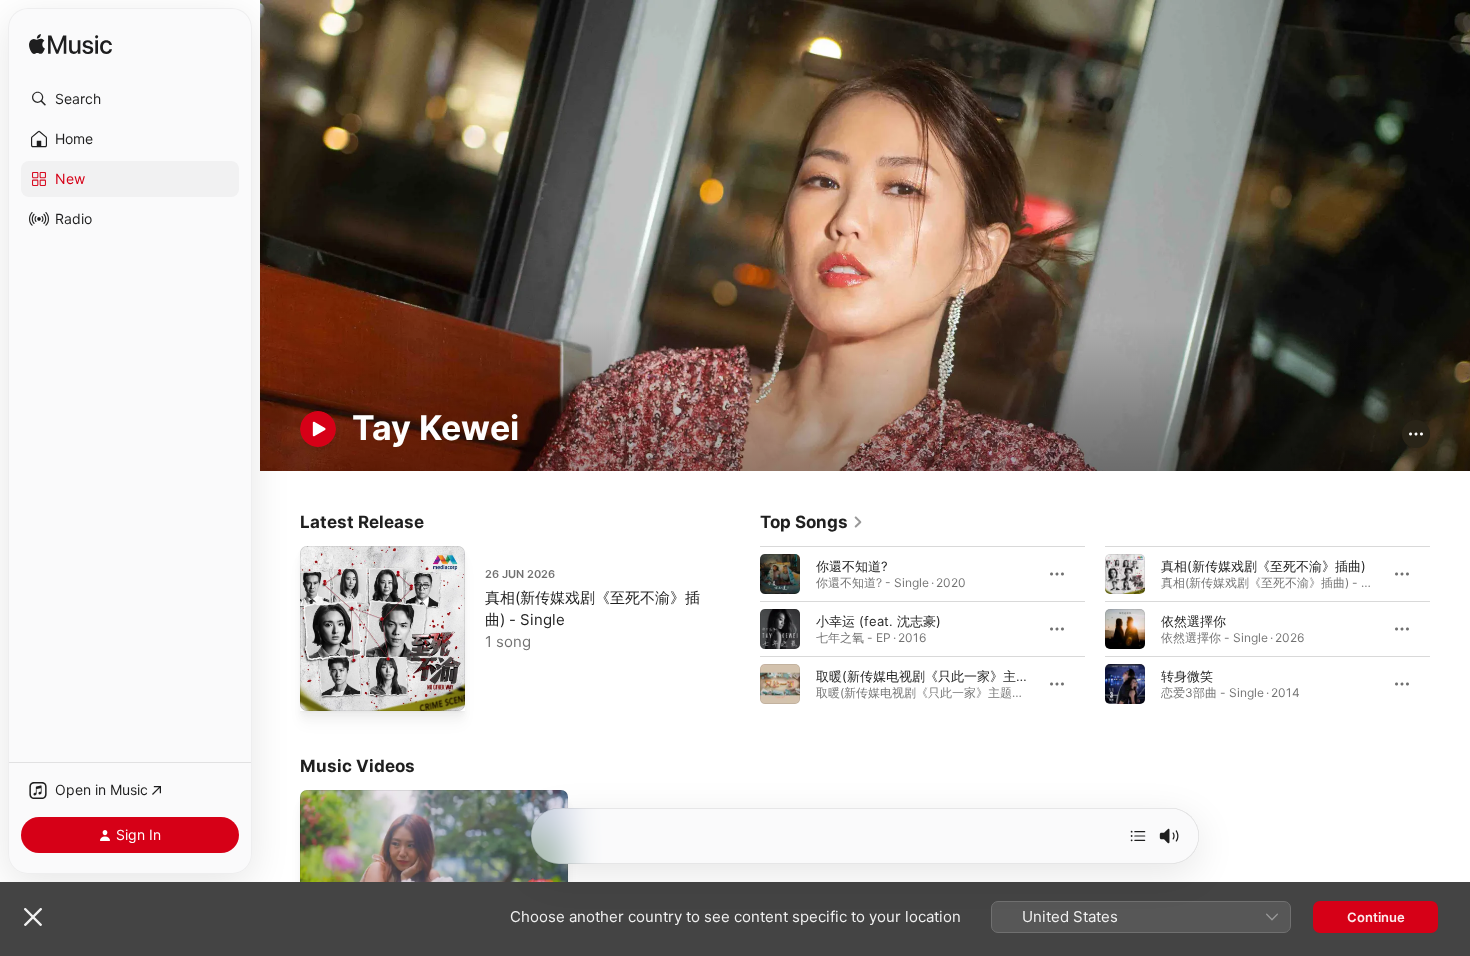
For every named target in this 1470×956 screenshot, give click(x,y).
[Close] (33, 917)
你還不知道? (852, 565)
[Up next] (1138, 836)
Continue (1376, 917)
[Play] (318, 429)
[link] (812, 522)
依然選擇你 (1193, 620)
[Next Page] (1450, 628)
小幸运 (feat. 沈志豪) (878, 620)
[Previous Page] (740, 628)
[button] (130, 99)
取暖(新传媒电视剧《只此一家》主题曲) (931, 675)
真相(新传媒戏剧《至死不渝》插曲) (1263, 565)
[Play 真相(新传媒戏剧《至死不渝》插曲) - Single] (325, 686)
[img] (70, 45)
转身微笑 (1187, 675)
